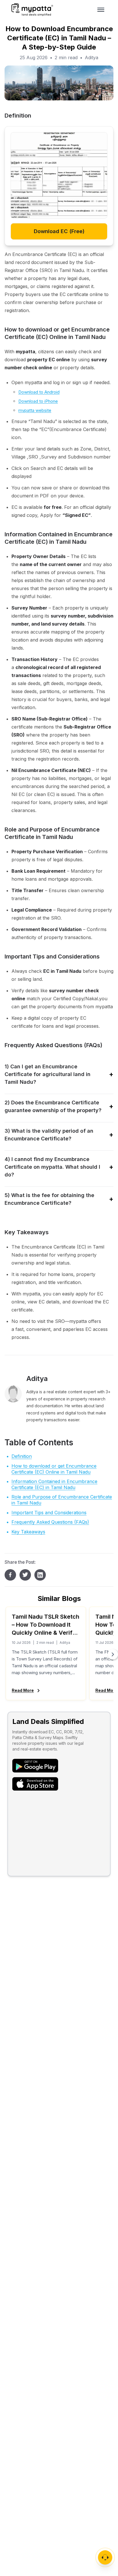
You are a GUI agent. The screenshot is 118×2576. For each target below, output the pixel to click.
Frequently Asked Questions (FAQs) (50, 1522)
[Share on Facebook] (10, 1575)
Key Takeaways (28, 1532)
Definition (22, 1456)
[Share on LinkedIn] (40, 1575)
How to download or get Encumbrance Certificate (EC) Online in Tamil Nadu (54, 1469)
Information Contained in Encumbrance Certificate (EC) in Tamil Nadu (54, 1484)
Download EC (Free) (59, 231)
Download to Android (39, 392)
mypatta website (35, 410)
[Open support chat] (105, 2557)
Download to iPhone (38, 401)
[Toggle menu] (101, 10)
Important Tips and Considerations (49, 1513)
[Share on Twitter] (25, 1575)
